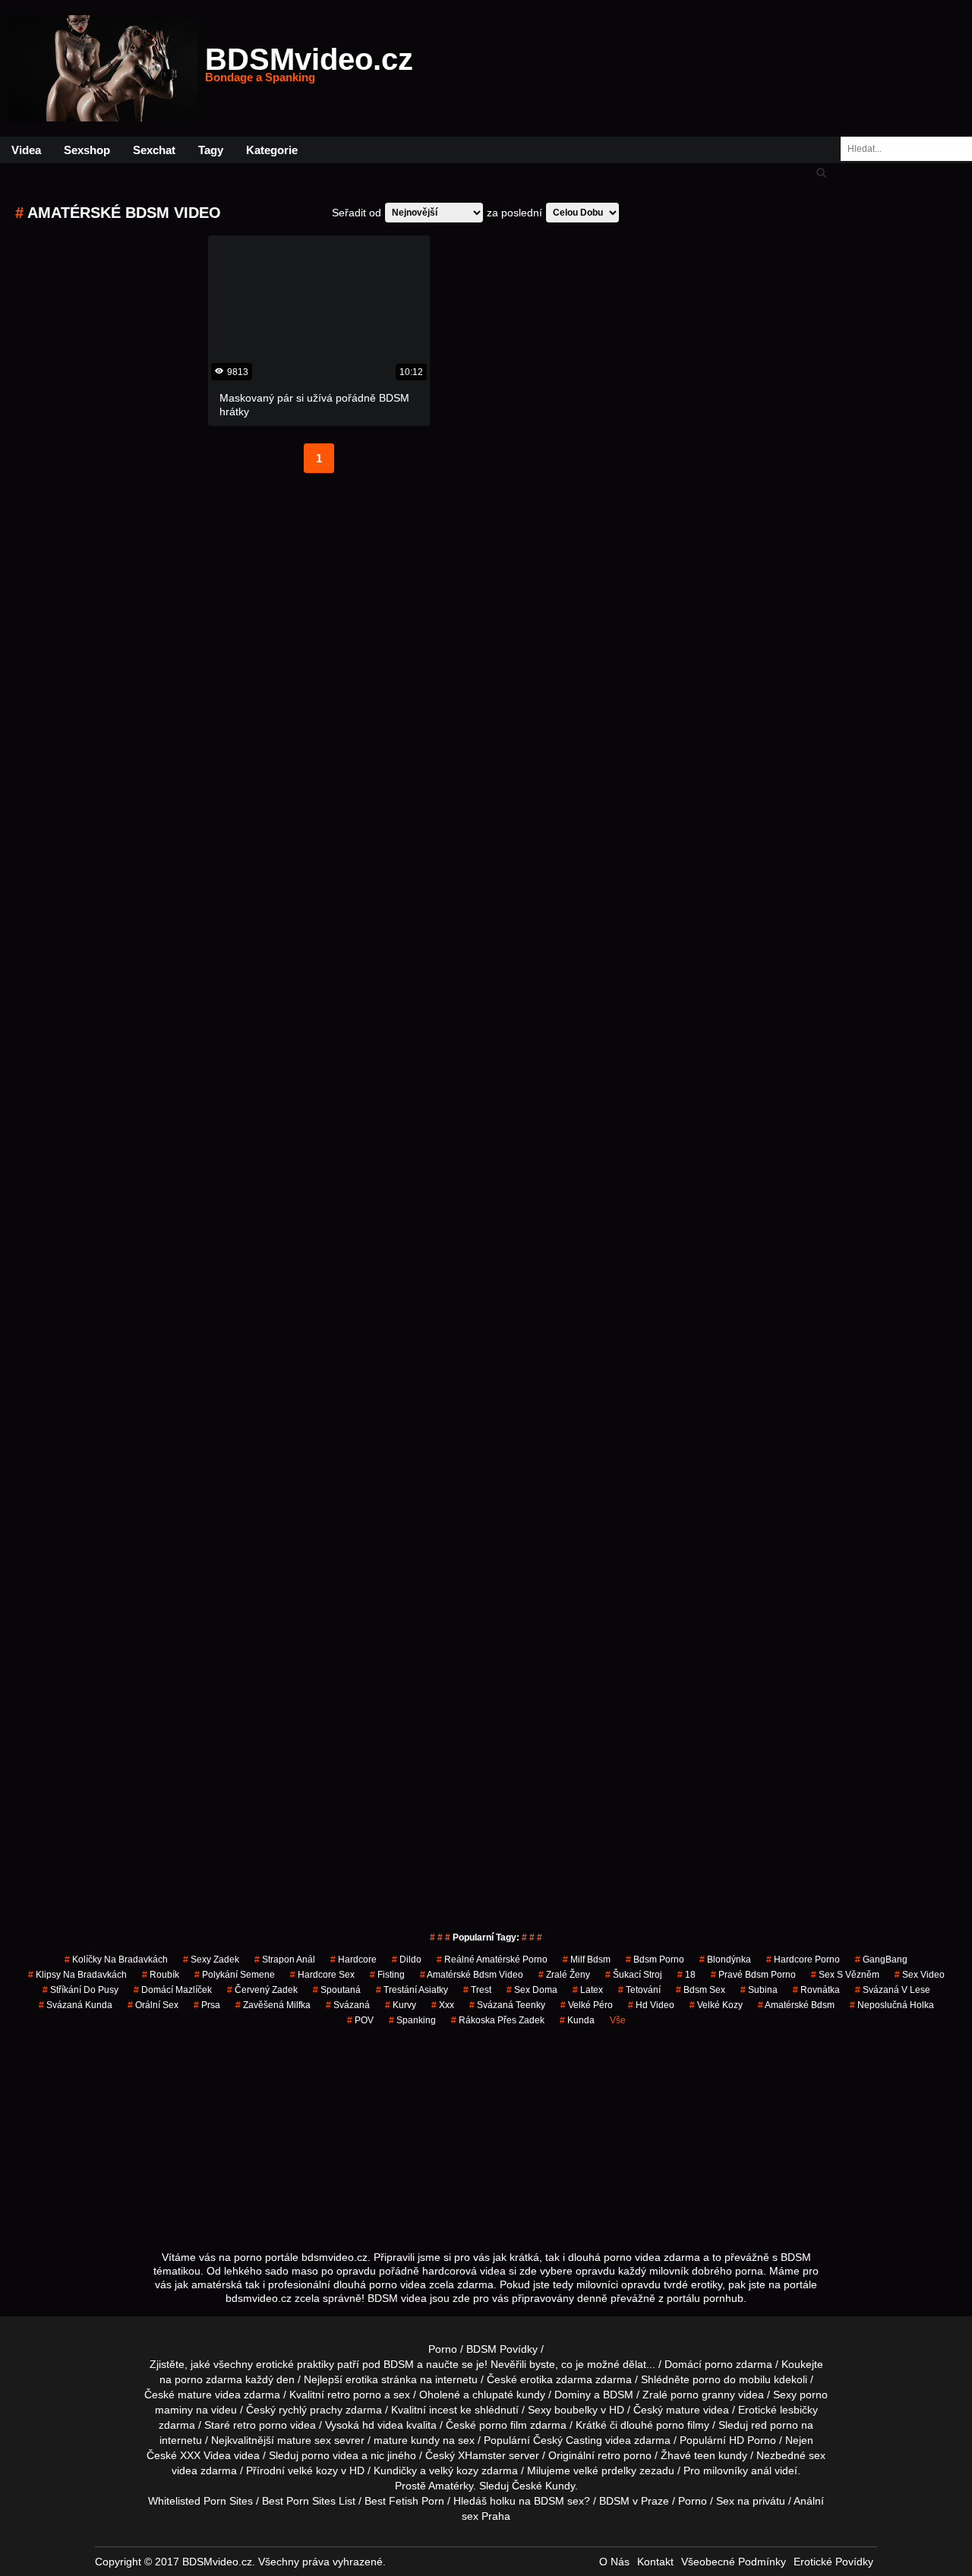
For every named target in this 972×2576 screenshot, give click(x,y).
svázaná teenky (507, 2005)
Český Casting (568, 2440)
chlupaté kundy (509, 2395)
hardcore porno (803, 1960)
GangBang (881, 1960)
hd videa (383, 2425)
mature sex (304, 2440)
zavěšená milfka (273, 2005)
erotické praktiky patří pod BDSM (335, 2364)
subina (759, 1990)
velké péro (587, 2005)
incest (443, 2410)
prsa (207, 2005)
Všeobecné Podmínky (734, 2562)
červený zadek (262, 1990)
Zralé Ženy (564, 1975)
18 (686, 1975)
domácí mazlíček (173, 1990)
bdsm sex (701, 1990)
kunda (577, 2020)
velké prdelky (605, 2470)
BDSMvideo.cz (309, 68)
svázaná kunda (76, 2005)
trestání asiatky (412, 1990)
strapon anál (285, 1960)
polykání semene (235, 1975)
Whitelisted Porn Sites (200, 2501)
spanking (412, 2020)
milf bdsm (587, 1960)
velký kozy (454, 2470)
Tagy (211, 150)
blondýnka (725, 1960)
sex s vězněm (845, 1975)
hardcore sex (322, 1975)
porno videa (330, 2455)
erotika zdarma (556, 2379)
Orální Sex (153, 2005)
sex (817, 2455)
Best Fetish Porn (404, 2501)
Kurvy (401, 2005)
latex (588, 1990)
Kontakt (655, 2562)
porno (719, 2364)
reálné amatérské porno (492, 1960)
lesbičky (799, 2410)
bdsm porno (655, 1960)
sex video (920, 1975)
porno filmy (683, 2425)
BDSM (618, 2395)
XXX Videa (205, 2455)
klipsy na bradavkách (77, 1975)
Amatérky (451, 2486)
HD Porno (753, 2440)
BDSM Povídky (502, 2349)
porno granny (703, 2395)
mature (195, 2395)
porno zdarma (208, 2379)
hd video (651, 2005)
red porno (775, 2425)
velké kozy (716, 2005)
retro (609, 2455)
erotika (362, 2379)
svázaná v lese (893, 1990)
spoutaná (337, 1990)
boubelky (576, 2410)
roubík (161, 1975)
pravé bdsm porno (753, 1975)
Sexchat (154, 150)
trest (477, 1990)
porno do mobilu (732, 2379)
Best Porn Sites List (309, 2501)
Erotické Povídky (833, 2562)
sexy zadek (211, 1960)
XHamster (482, 2455)
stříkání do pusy (80, 1990)
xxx (443, 2005)
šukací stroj (634, 1975)
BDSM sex (559, 2501)
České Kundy (543, 2486)
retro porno (354, 2395)
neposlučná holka (892, 2005)
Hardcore (353, 1960)
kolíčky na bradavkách (116, 1960)
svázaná (348, 2005)
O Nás (614, 2562)
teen (705, 2455)
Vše (618, 2020)
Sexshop (87, 150)
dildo (407, 1960)
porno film (503, 2425)
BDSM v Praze (634, 2501)
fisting (387, 1975)
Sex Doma (532, 1990)
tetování (639, 1990)
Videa (26, 150)
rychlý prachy (311, 2410)
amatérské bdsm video (472, 1975)
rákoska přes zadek (498, 2020)
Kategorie (272, 150)
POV (360, 2020)
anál (761, 2470)
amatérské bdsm (796, 2005)
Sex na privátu (751, 2501)
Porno (443, 2349)
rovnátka (816, 1990)
